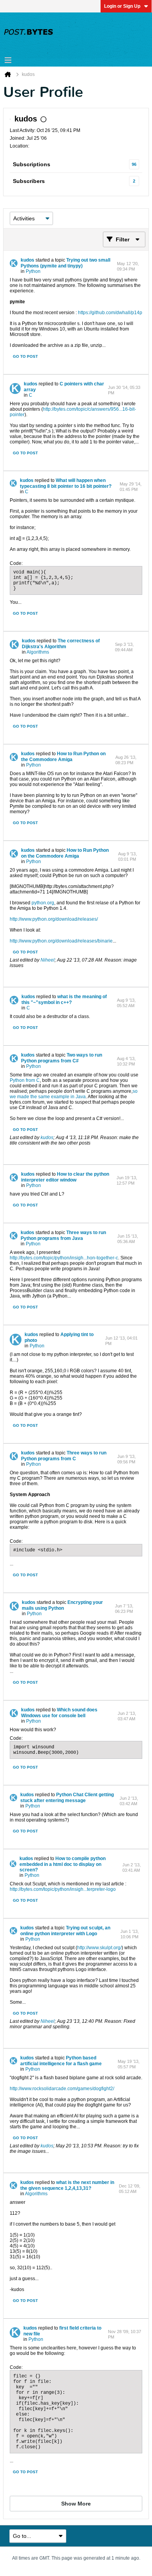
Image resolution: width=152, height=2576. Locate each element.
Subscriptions (32, 164)
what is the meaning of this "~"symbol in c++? (64, 1000)
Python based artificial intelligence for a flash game (61, 2061)
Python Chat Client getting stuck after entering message (67, 1798)
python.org (43, 903)
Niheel (48, 960)
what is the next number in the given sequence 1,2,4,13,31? (67, 2185)
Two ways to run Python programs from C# (62, 1058)
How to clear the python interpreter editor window (65, 1177)
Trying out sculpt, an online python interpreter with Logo (65, 1931)
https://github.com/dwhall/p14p (110, 313)
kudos (27, 260)
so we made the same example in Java (74, 1094)
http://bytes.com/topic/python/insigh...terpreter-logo (63, 1889)
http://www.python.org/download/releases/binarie (61, 941)
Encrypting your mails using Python (62, 1605)
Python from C (25, 1080)
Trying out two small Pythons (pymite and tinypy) (65, 263)
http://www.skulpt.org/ (99, 1948)
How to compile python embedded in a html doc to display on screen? (63, 1864)
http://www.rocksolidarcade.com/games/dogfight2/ (62, 2089)
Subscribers (29, 181)
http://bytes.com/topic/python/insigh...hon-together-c (64, 1258)
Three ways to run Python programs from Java (63, 1235)
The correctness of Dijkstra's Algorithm (61, 644)
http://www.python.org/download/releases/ (54, 919)
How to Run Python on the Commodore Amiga (63, 757)
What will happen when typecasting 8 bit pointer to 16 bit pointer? (66, 483)
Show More (76, 2504)
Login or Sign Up (122, 6)
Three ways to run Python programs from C (64, 1456)
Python (33, 271)
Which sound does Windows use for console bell (59, 1713)
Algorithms (38, 652)
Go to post (25, 356)
